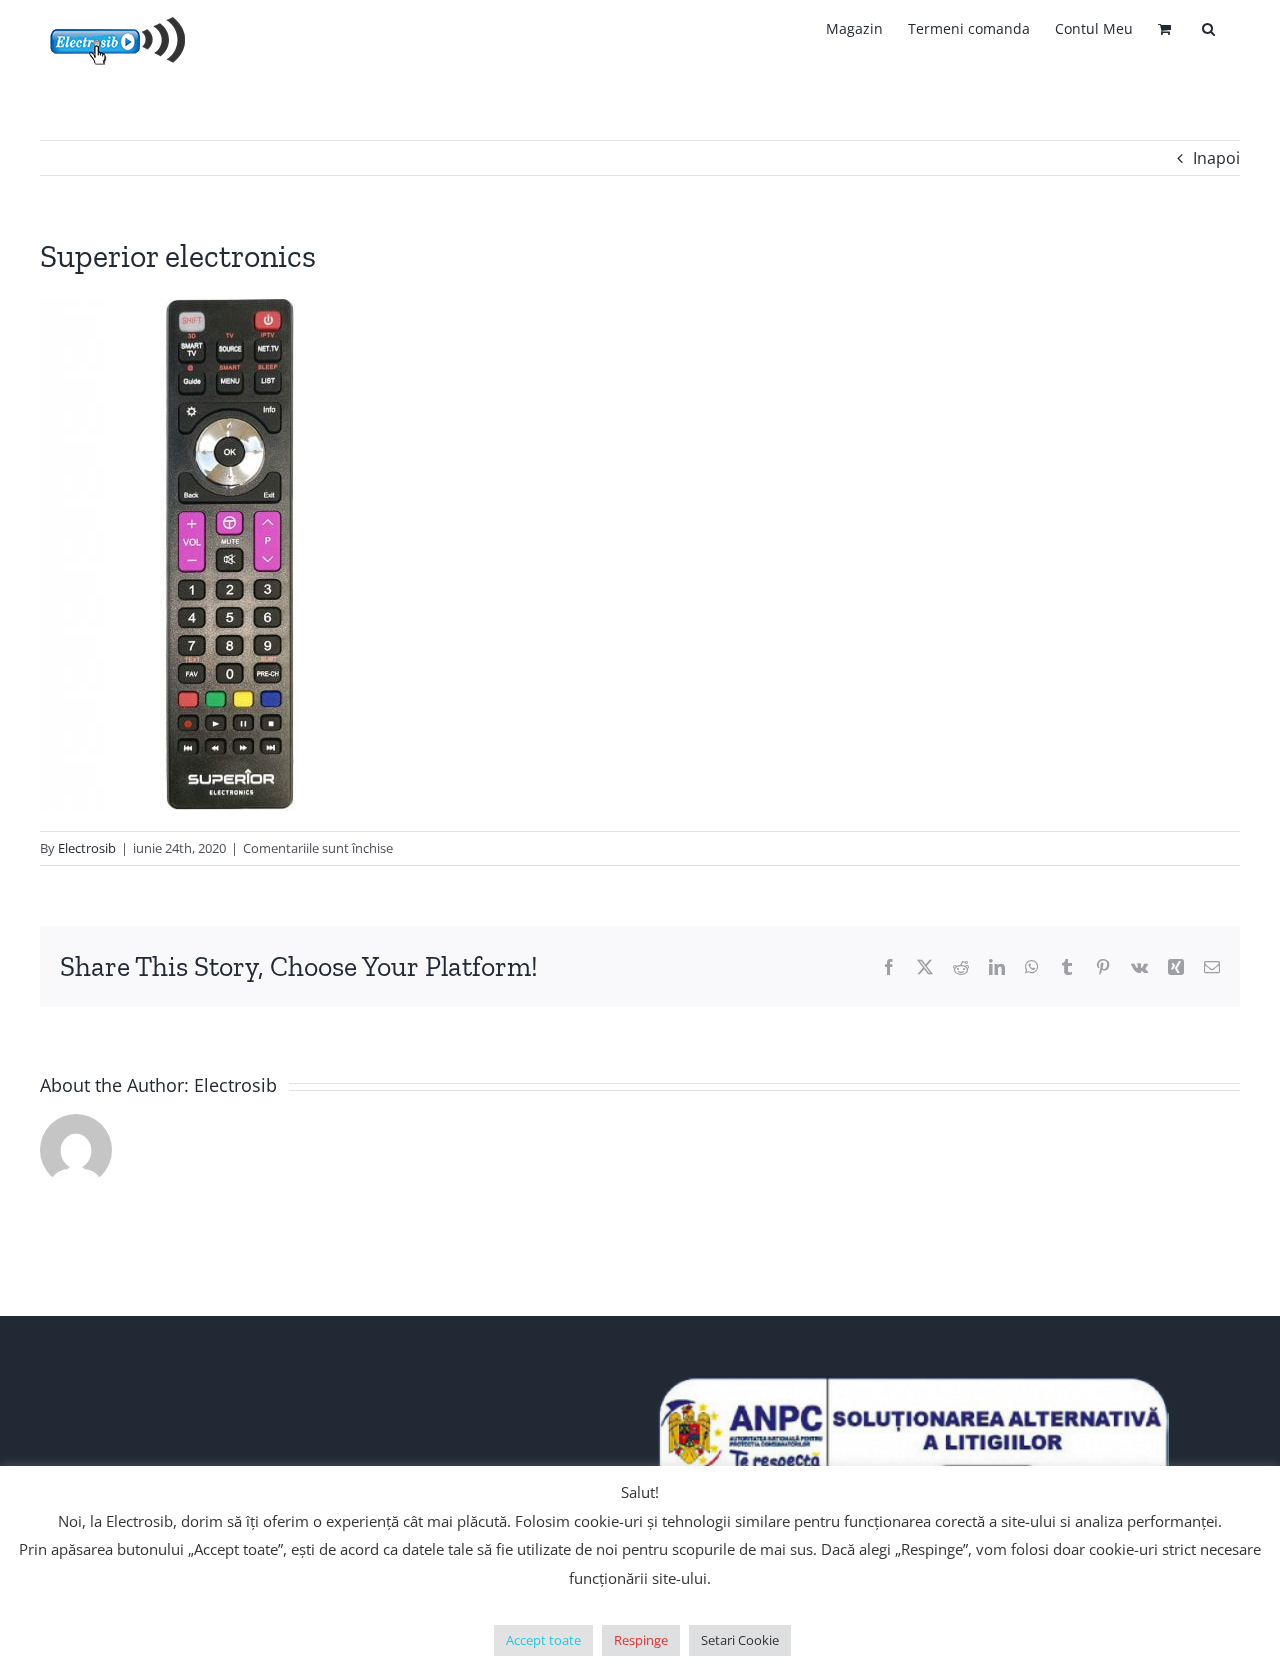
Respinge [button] (641, 1640)
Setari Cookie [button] (740, 1640)
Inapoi (1216, 158)
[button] (1208, 28)
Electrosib (87, 848)
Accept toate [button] (543, 1640)
